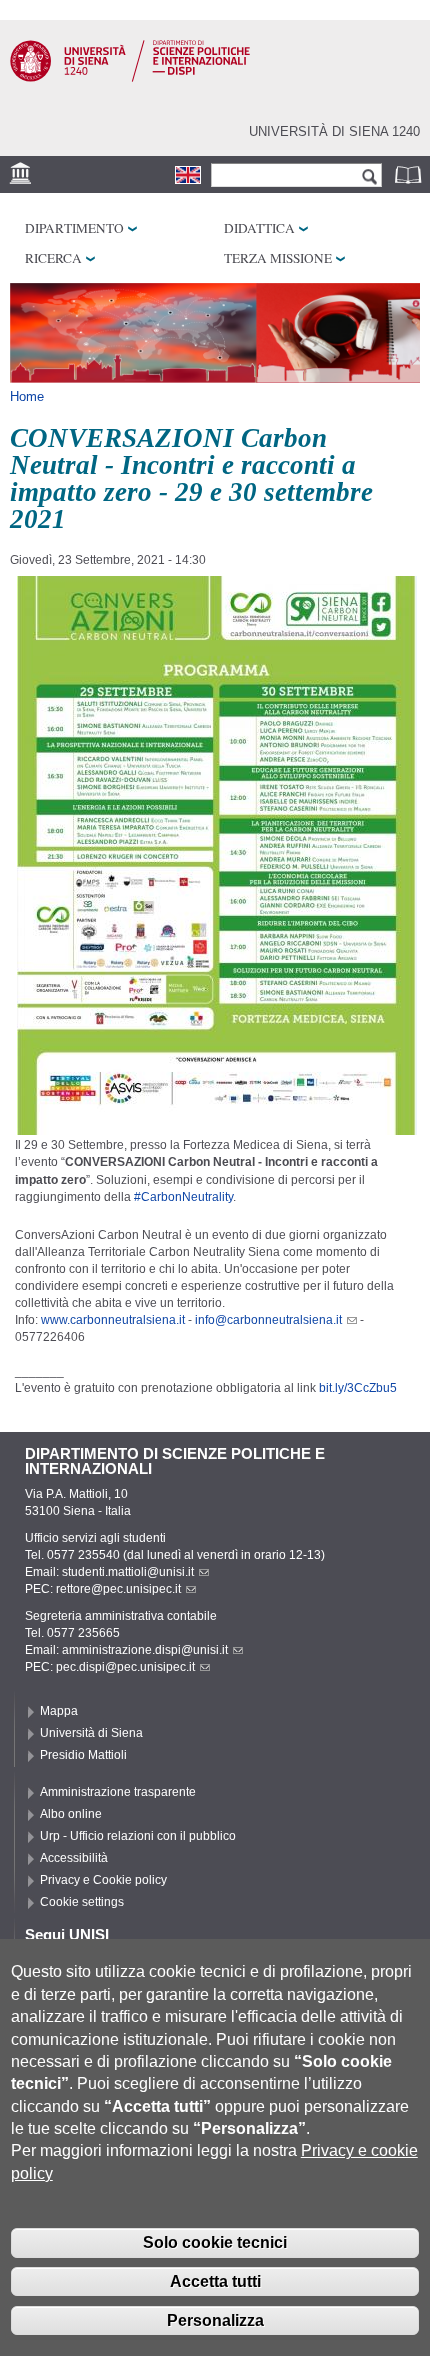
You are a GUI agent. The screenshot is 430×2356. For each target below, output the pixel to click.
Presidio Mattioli (83, 1755)
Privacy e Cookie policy (103, 1880)
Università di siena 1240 (334, 131)
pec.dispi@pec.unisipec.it (125, 1667)
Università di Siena (91, 1733)
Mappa (59, 1711)
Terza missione (278, 258)
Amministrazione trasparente (118, 1792)
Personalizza (215, 2320)
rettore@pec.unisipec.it (118, 1589)
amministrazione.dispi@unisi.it (145, 1650)
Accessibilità (74, 1858)
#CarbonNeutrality (183, 1197)
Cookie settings (82, 1902)
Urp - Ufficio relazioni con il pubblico (138, 1836)
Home (27, 396)
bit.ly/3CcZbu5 (358, 1388)
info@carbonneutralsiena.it (268, 1320)
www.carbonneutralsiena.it (113, 1320)
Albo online (71, 1814)
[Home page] (130, 78)
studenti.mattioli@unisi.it (128, 1572)
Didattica (259, 228)
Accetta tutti (215, 2281)
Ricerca (53, 258)
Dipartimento (74, 228)
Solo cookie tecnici (215, 2242)
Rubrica (410, 174)
